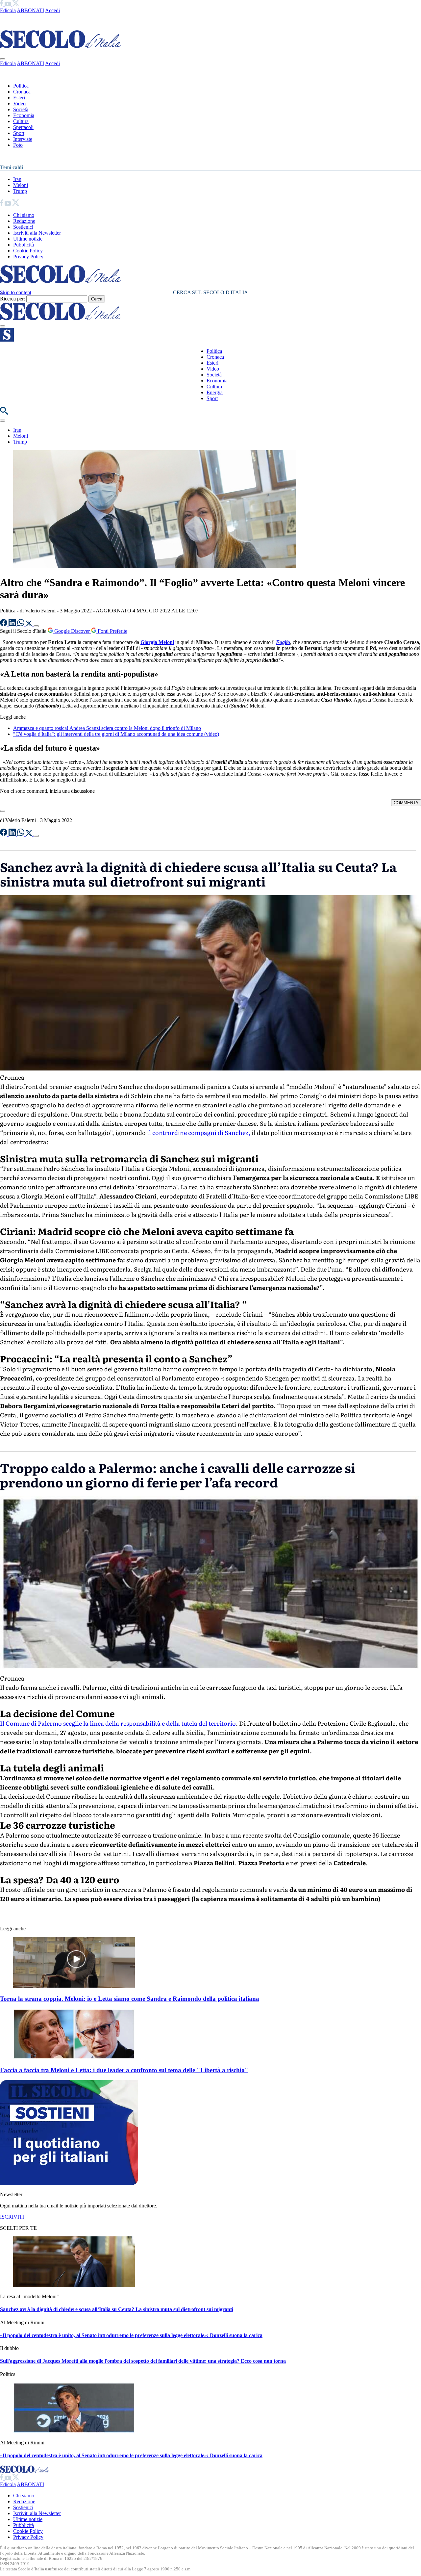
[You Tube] (8, 4)
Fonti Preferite (112, 631)
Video (19, 103)
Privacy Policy (28, 257)
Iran (17, 179)
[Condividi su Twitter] (30, 624)
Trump (20, 191)
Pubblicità (24, 245)
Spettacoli (23, 127)
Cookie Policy (28, 251)
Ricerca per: (12, 299)
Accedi (52, 10)
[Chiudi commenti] (3, 811)
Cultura (21, 121)
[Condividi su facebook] (4, 624)
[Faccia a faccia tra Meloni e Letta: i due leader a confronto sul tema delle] (74, 2058)
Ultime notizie (28, 239)
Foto (18, 145)
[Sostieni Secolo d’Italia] (69, 2183)
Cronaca (22, 92)
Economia (24, 115)
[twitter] (16, 4)
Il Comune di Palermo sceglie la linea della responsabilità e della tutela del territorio (118, 1723)
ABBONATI (30, 10)
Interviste (23, 139)
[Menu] (3, 326)
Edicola (8, 10)
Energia (215, 392)
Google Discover (72, 631)
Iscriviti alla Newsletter (37, 233)
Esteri (19, 98)
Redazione (24, 221)
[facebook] (2, 4)
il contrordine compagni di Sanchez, (198, 1133)
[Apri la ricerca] (4, 413)
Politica (21, 86)
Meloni (21, 185)
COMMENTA (406, 803)
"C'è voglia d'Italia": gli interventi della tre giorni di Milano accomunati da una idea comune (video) (116, 734)
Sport (19, 133)
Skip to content (16, 292)
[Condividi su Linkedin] (13, 624)
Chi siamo (24, 215)
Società (21, 109)
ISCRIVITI (12, 2217)
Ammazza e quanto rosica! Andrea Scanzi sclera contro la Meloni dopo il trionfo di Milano (107, 728)
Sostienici (23, 227)
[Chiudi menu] (3, 59)
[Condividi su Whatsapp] (21, 624)
